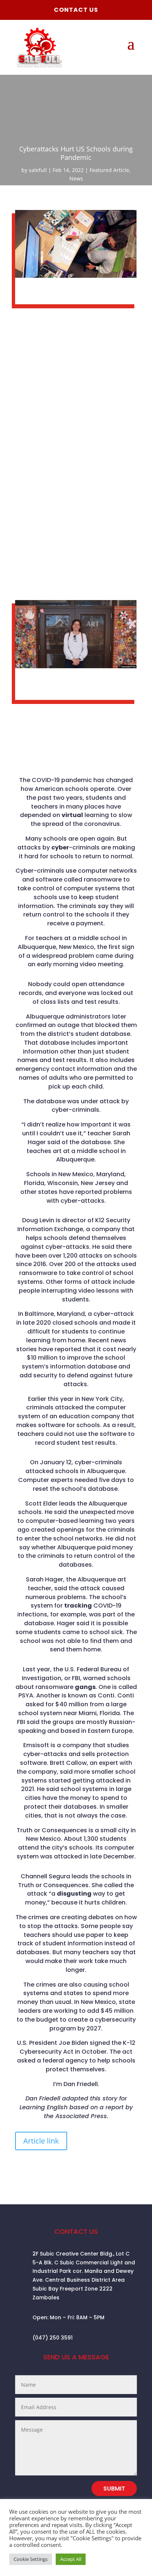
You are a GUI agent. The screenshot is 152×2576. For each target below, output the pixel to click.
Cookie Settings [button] (31, 2559)
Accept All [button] (71, 2559)
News (76, 178)
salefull (38, 170)
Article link (41, 2141)
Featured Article (109, 170)
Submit (114, 2489)
